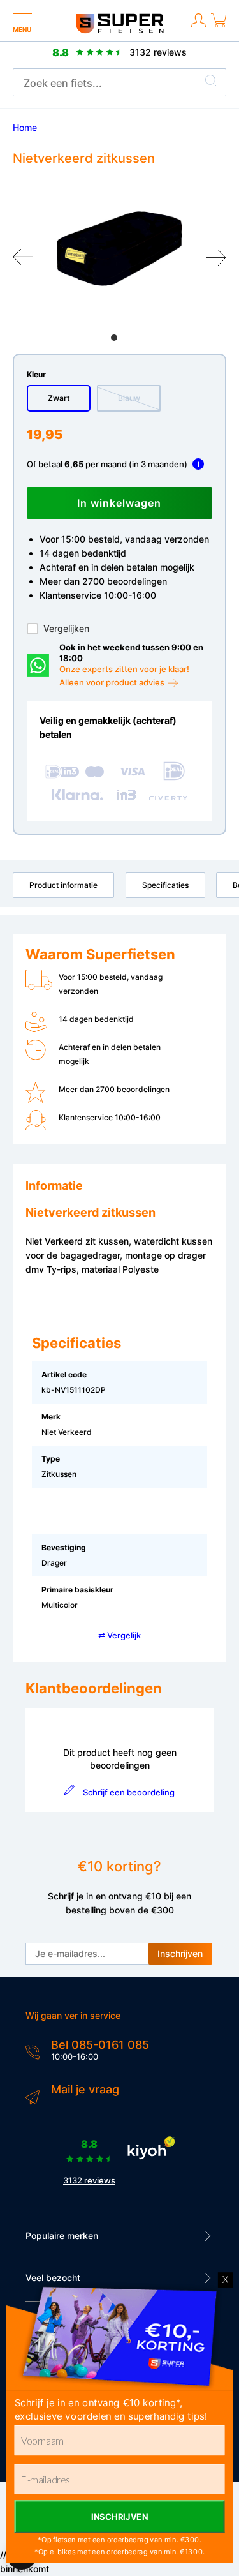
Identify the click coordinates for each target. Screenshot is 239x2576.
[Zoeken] (212, 83)
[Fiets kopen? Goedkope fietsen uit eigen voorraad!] (119, 30)
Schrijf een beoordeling (129, 1792)
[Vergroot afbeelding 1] (119, 249)
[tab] (114, 338)
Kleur (36, 374)
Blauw (129, 398)
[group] (119, 249)
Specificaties (165, 885)
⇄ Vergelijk (119, 1635)
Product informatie (63, 885)
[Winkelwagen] (219, 28)
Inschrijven (180, 1953)
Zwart (59, 398)
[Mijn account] (199, 28)
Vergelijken (66, 628)
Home (25, 127)
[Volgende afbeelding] (216, 257)
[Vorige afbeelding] (23, 257)
